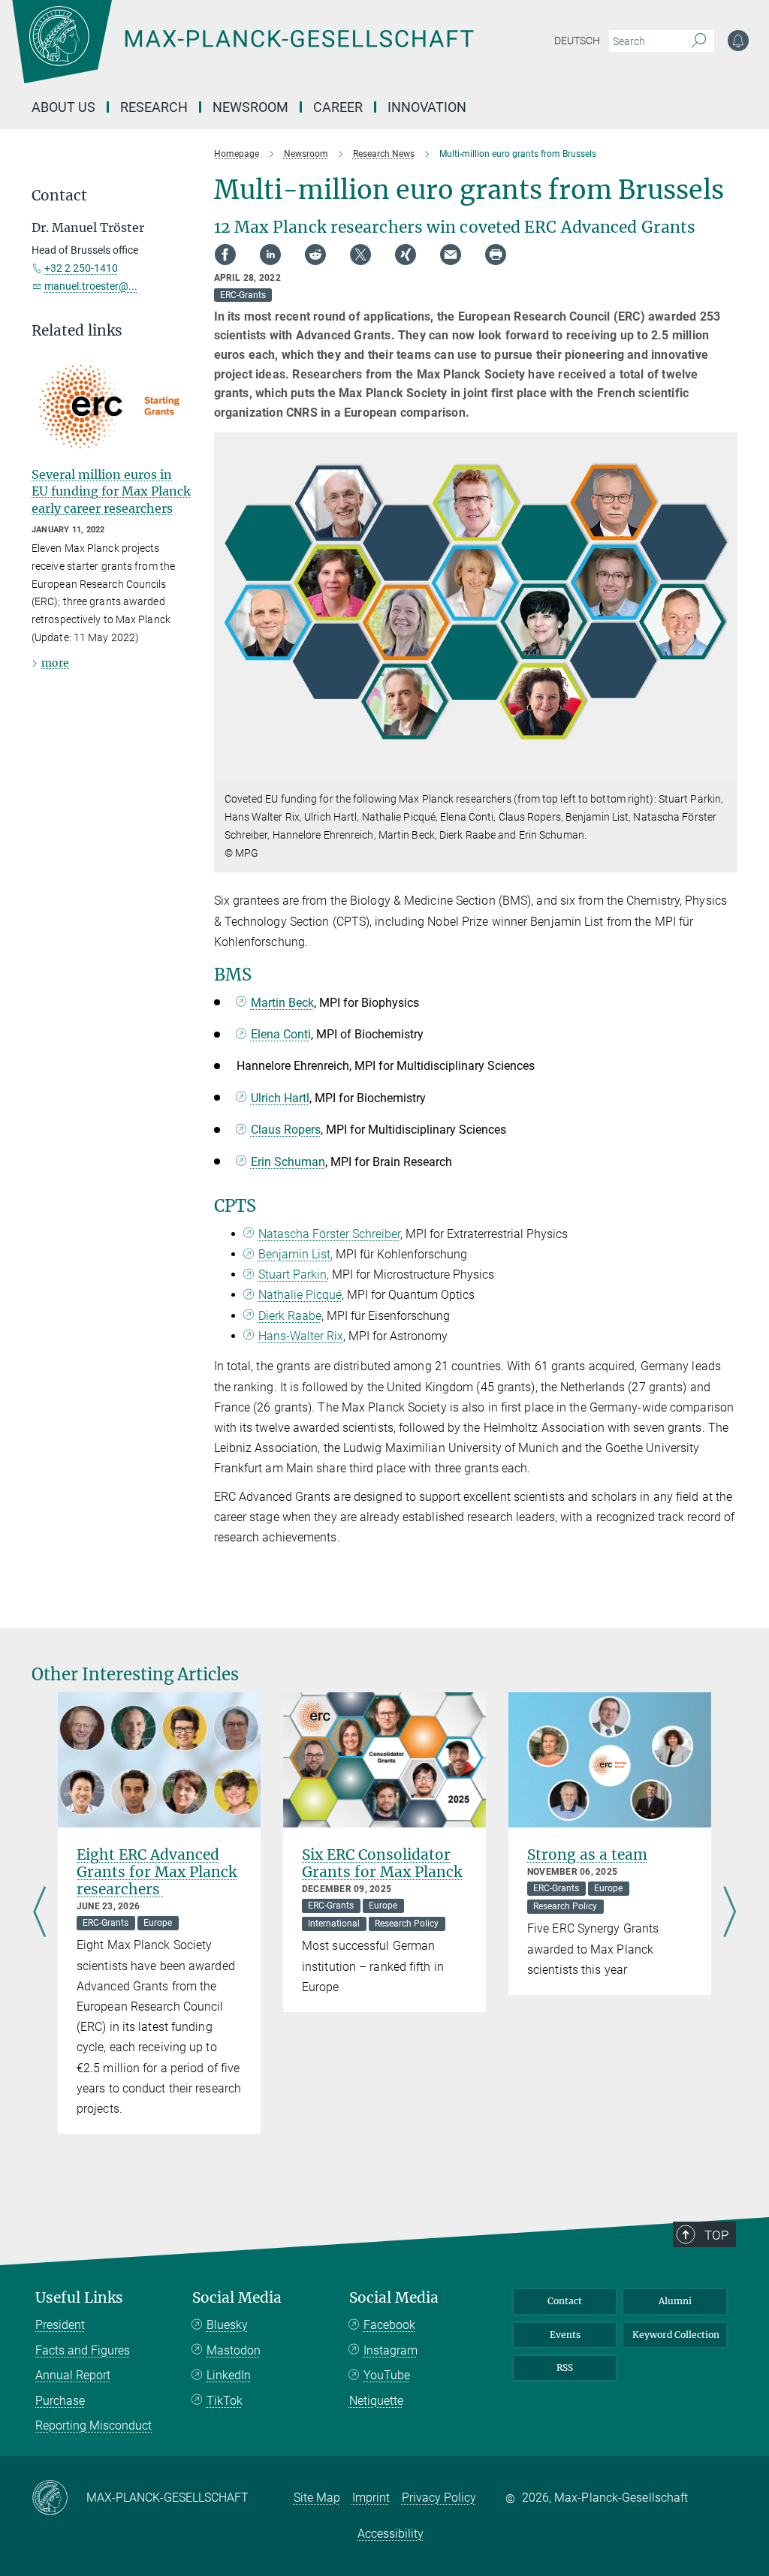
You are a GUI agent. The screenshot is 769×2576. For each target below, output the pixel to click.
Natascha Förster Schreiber (329, 1234)
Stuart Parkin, (294, 1274)
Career (338, 107)
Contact (565, 2301)
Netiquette (376, 2401)
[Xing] (406, 255)
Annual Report (73, 2375)
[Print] (496, 255)
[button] (724, 769)
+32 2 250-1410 (81, 268)
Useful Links (79, 2298)
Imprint (371, 2498)
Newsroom (250, 107)
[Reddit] (315, 255)
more (55, 663)
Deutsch (577, 41)
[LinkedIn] (270, 255)
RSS (565, 2368)
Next (730, 1913)
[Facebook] (225, 255)
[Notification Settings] (738, 41)
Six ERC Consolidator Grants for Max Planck (382, 1863)
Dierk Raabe (290, 1316)
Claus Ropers (286, 1130)
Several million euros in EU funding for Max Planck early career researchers (111, 491)
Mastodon (234, 2350)
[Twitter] (360, 255)
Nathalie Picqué (300, 1295)
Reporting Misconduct (93, 2425)
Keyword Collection (676, 2335)
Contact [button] (59, 196)
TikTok (225, 2401)
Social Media (237, 2298)
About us (63, 107)
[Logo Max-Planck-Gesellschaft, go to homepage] (280, 53)
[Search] (699, 41)
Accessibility (391, 2534)
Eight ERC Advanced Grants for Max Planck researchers (157, 1872)
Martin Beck (282, 1003)
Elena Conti (281, 1034)
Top (716, 2235)
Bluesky (227, 2325)
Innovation (427, 107)
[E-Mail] (451, 255)
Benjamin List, (296, 1254)
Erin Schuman (288, 1162)
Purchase (60, 2401)
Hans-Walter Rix (301, 1336)
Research (154, 107)
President (60, 2325)
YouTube (387, 2375)
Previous (39, 1913)
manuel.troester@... (91, 286)
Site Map (317, 2498)
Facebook (389, 2325)
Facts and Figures (83, 2350)
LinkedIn (229, 2375)
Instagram (391, 2350)
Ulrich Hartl (280, 1098)
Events (565, 2335)
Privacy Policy (439, 2498)
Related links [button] (77, 331)
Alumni (675, 2301)
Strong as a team (587, 1854)
